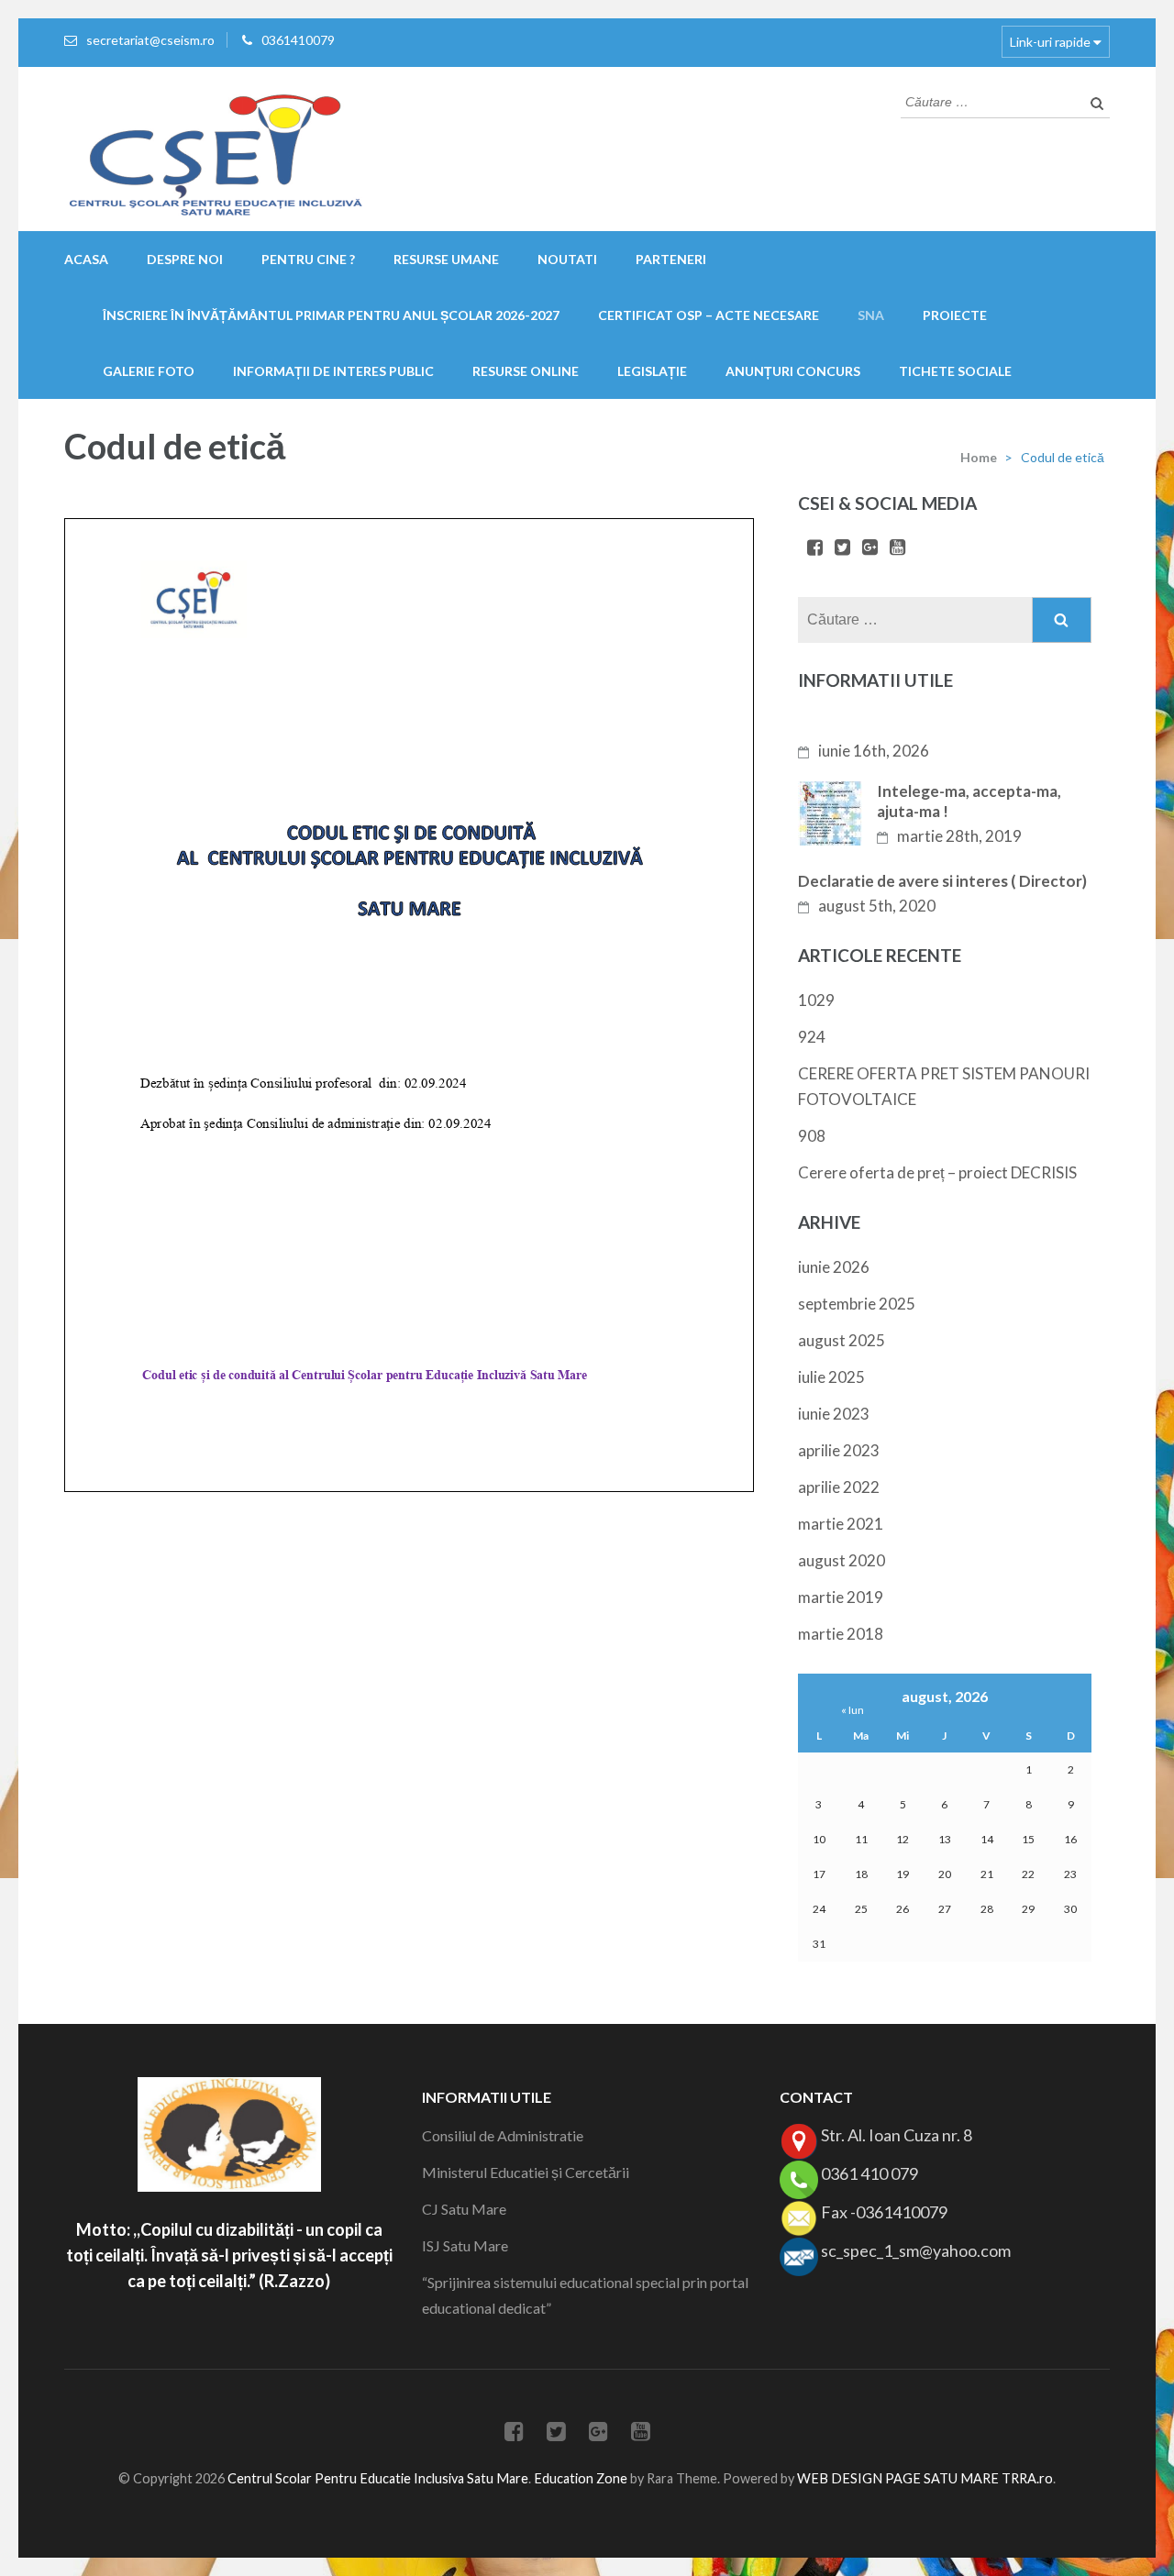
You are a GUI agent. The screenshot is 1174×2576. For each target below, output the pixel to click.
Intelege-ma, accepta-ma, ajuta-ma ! (969, 801)
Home (979, 457)
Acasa (86, 259)
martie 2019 (841, 1597)
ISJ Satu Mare (465, 2245)
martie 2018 (841, 1634)
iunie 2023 (834, 1414)
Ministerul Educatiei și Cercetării (526, 2172)
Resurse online (526, 371)
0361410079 (298, 40)
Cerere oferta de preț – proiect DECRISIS (937, 1172)
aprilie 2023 (839, 1450)
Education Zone (582, 2478)
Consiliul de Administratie (503, 2135)
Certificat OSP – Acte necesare (709, 315)
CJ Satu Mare (464, 2209)
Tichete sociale (955, 371)
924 (812, 1037)
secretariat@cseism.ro (150, 40)
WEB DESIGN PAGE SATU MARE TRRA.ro (925, 2478)
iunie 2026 (834, 1267)
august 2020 (842, 1560)
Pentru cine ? (308, 259)
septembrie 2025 (857, 1304)
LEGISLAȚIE (652, 371)
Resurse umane (446, 259)
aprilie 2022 (839, 1487)
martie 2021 (841, 1524)
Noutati (567, 259)
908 (812, 1136)
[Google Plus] (870, 548)
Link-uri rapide (1050, 42)
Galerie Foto (149, 371)
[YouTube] (897, 548)
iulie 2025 (831, 1377)
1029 (816, 1000)
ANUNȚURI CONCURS (793, 371)
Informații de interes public (333, 371)
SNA (871, 315)
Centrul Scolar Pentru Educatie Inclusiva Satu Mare (378, 2478)
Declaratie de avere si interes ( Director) (942, 881)
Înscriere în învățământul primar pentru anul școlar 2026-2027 (331, 315)
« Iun (853, 1710)
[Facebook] (815, 548)
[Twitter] (842, 548)
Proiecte (955, 315)
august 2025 (842, 1340)
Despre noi (185, 259)
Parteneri (671, 259)
